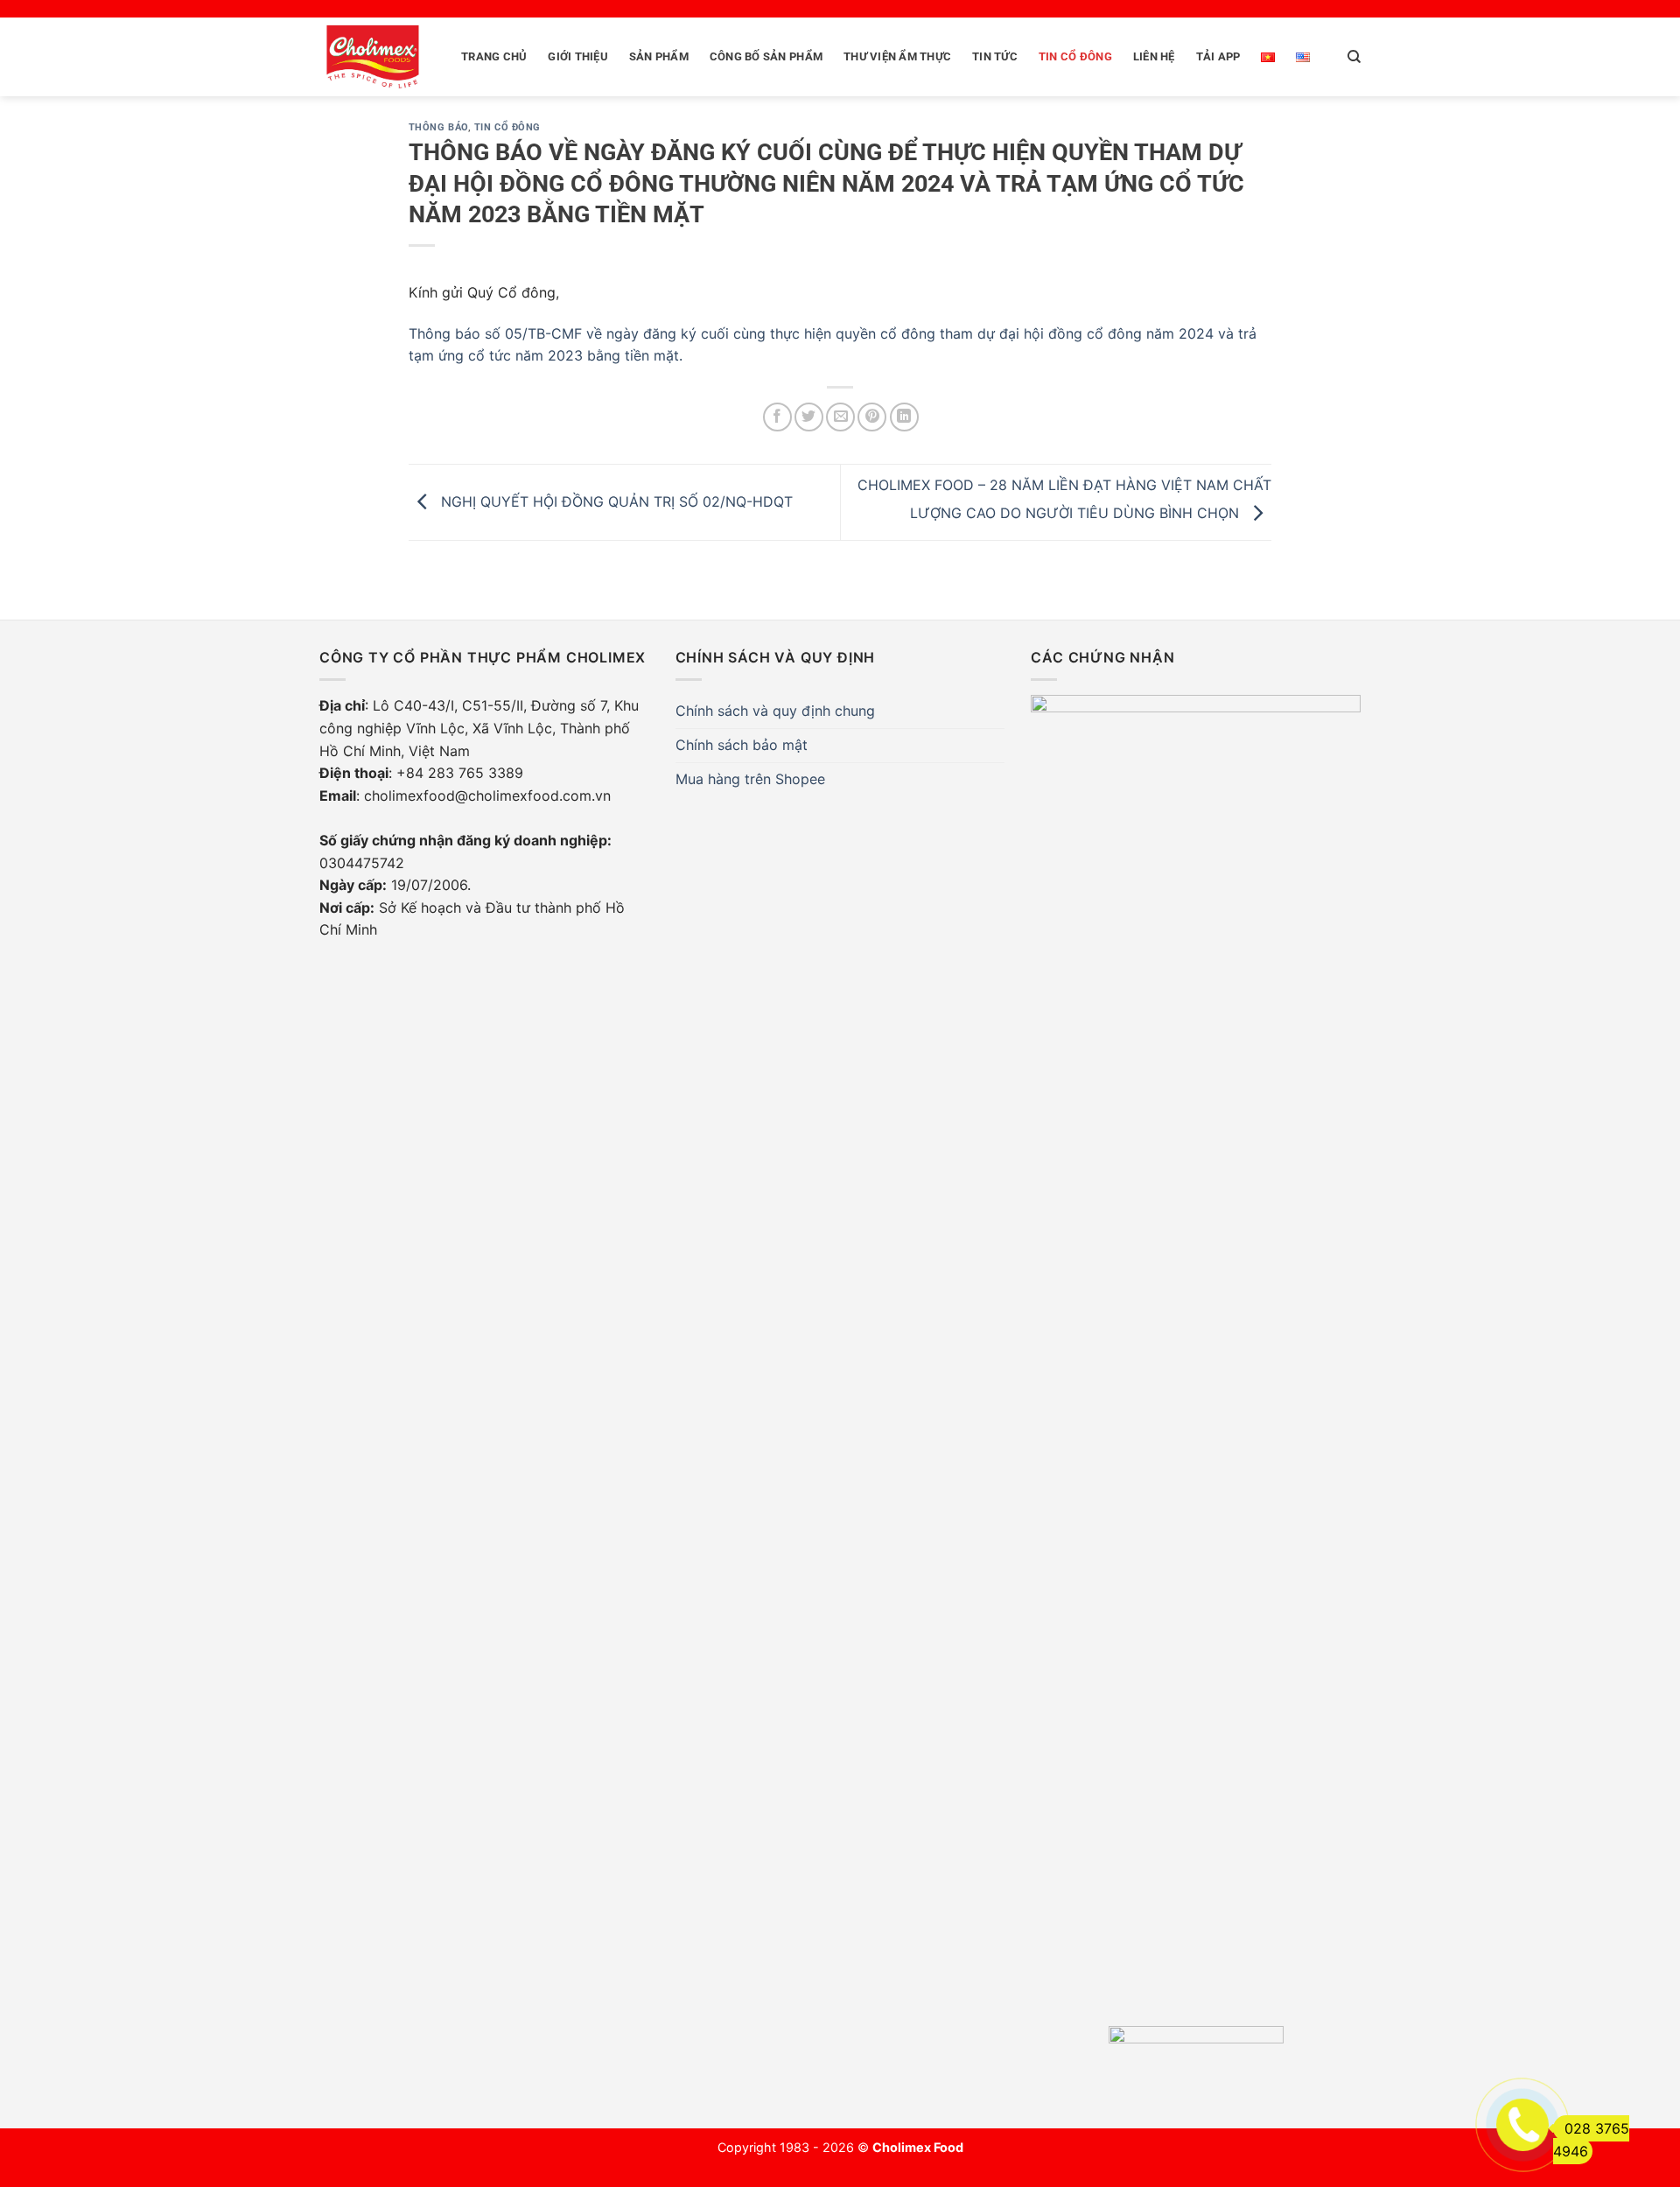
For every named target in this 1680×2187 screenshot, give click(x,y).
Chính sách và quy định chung (775, 711)
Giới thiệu (578, 56)
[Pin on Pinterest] (872, 417)
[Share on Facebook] (777, 417)
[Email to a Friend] (840, 417)
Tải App (1218, 56)
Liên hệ (1154, 56)
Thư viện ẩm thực (897, 56)
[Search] (1354, 57)
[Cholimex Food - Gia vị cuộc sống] (373, 57)
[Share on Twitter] (809, 417)
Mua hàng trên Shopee (750, 779)
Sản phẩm (659, 56)
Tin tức (995, 56)
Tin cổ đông (1075, 56)
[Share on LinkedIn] (904, 417)
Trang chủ (494, 56)
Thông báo (438, 127)
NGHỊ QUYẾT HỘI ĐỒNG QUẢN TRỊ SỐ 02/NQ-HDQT (615, 501)
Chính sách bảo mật (742, 745)
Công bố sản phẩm (766, 56)
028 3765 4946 (1591, 2140)
